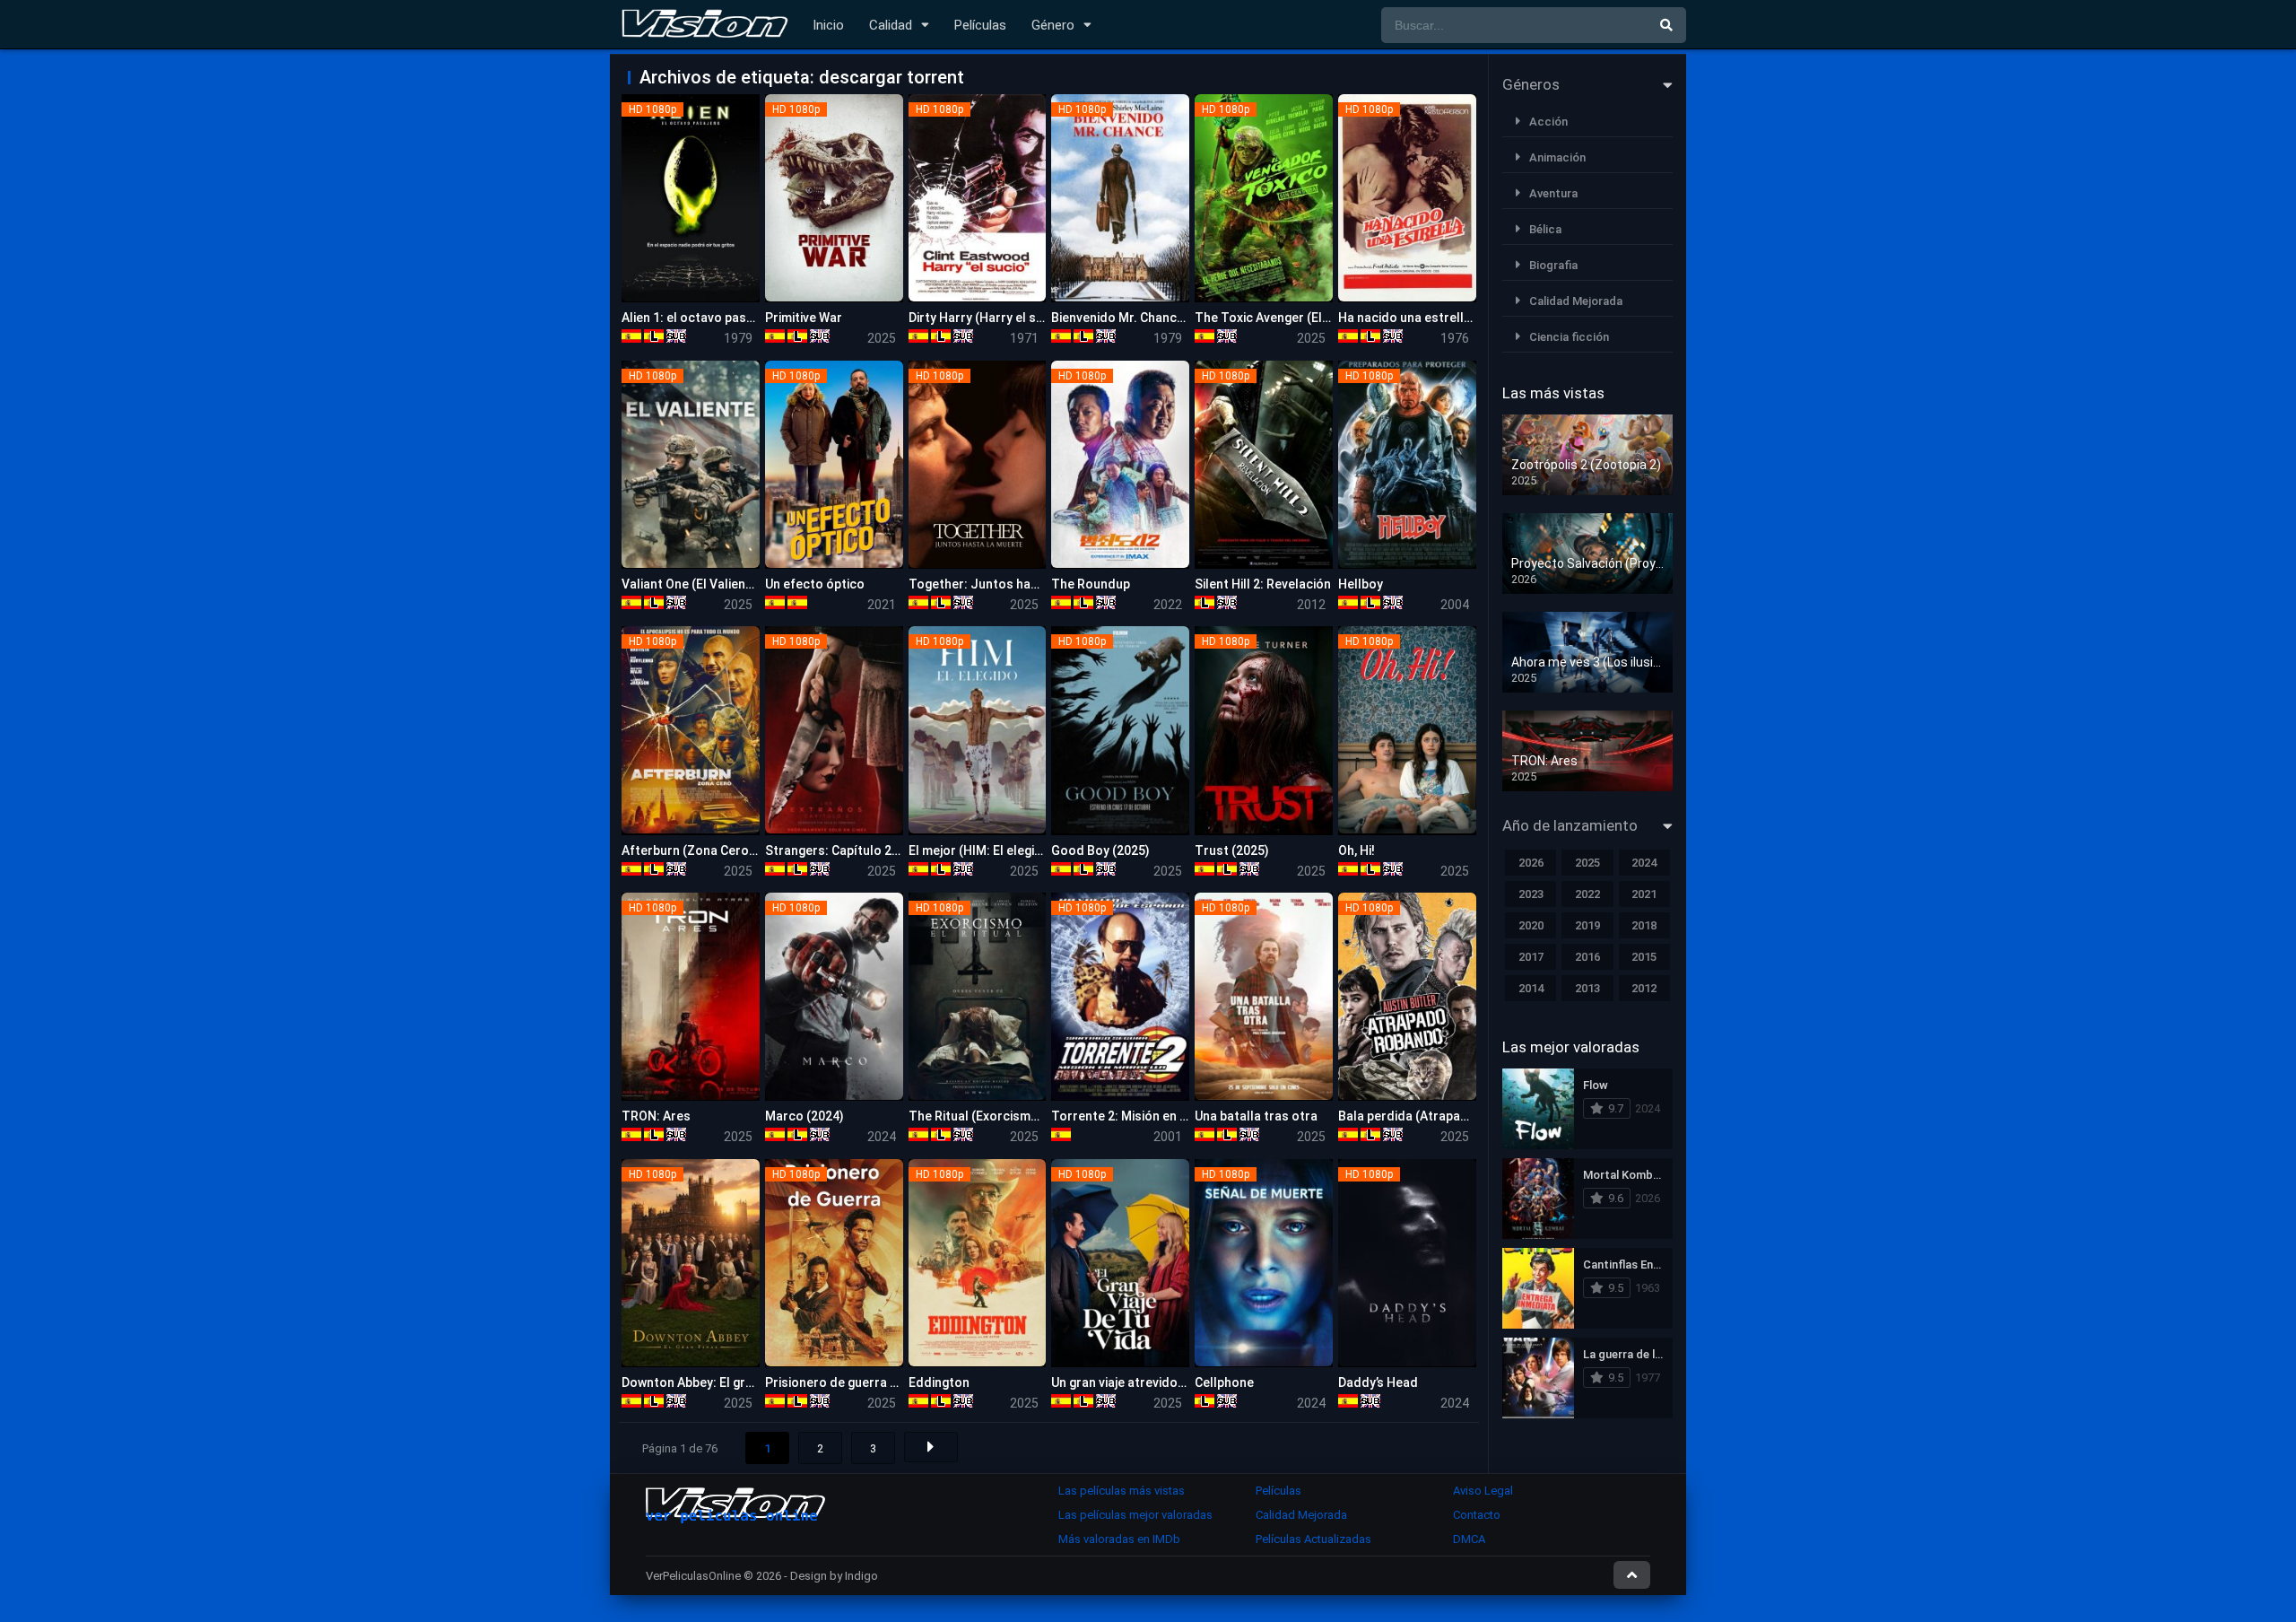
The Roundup (1091, 584)
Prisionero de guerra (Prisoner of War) (878, 1382)
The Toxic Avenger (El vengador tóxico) (1310, 318)
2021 (1644, 894)
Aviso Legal (1483, 1491)
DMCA (1469, 1539)
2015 (1644, 957)
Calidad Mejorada (1576, 301)
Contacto (1477, 1515)
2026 (1531, 863)
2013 (1587, 988)
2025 (1587, 863)
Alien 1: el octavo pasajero (699, 318)
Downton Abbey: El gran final (705, 1382)
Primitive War (804, 318)
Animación (1557, 157)
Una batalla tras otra (1256, 1116)
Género (1053, 25)
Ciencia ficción (1569, 337)
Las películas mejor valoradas (1135, 1515)
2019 (1587, 925)
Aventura (1553, 193)
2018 (1644, 925)
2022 (1587, 894)
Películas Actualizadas (1313, 1539)
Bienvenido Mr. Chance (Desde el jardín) (1167, 318)
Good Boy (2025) (1100, 850)
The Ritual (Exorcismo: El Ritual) (1003, 1116)
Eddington (939, 1382)
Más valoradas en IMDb (1119, 1539)
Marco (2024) (804, 1116)
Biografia (1553, 265)
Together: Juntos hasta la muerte (1009, 584)
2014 (1531, 988)
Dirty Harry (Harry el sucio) (987, 318)
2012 (1644, 988)
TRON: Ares (656, 1116)
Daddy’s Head (1378, 1382)
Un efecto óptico (815, 584)
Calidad (891, 25)
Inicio (828, 25)
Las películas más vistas (1122, 1491)
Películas (980, 25)
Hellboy (1361, 584)
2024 (1644, 863)
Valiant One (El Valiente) (692, 584)
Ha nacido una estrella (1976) (1425, 318)
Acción (1548, 122)
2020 (1531, 925)
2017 (1531, 957)
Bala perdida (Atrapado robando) (1436, 1116)
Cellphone (1224, 1382)
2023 (1531, 894)
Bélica (1545, 229)
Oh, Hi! (1357, 850)
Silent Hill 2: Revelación (1263, 584)
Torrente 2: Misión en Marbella (1141, 1116)
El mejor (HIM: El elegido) (982, 850)
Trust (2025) (1232, 850)
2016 (1587, 957)
